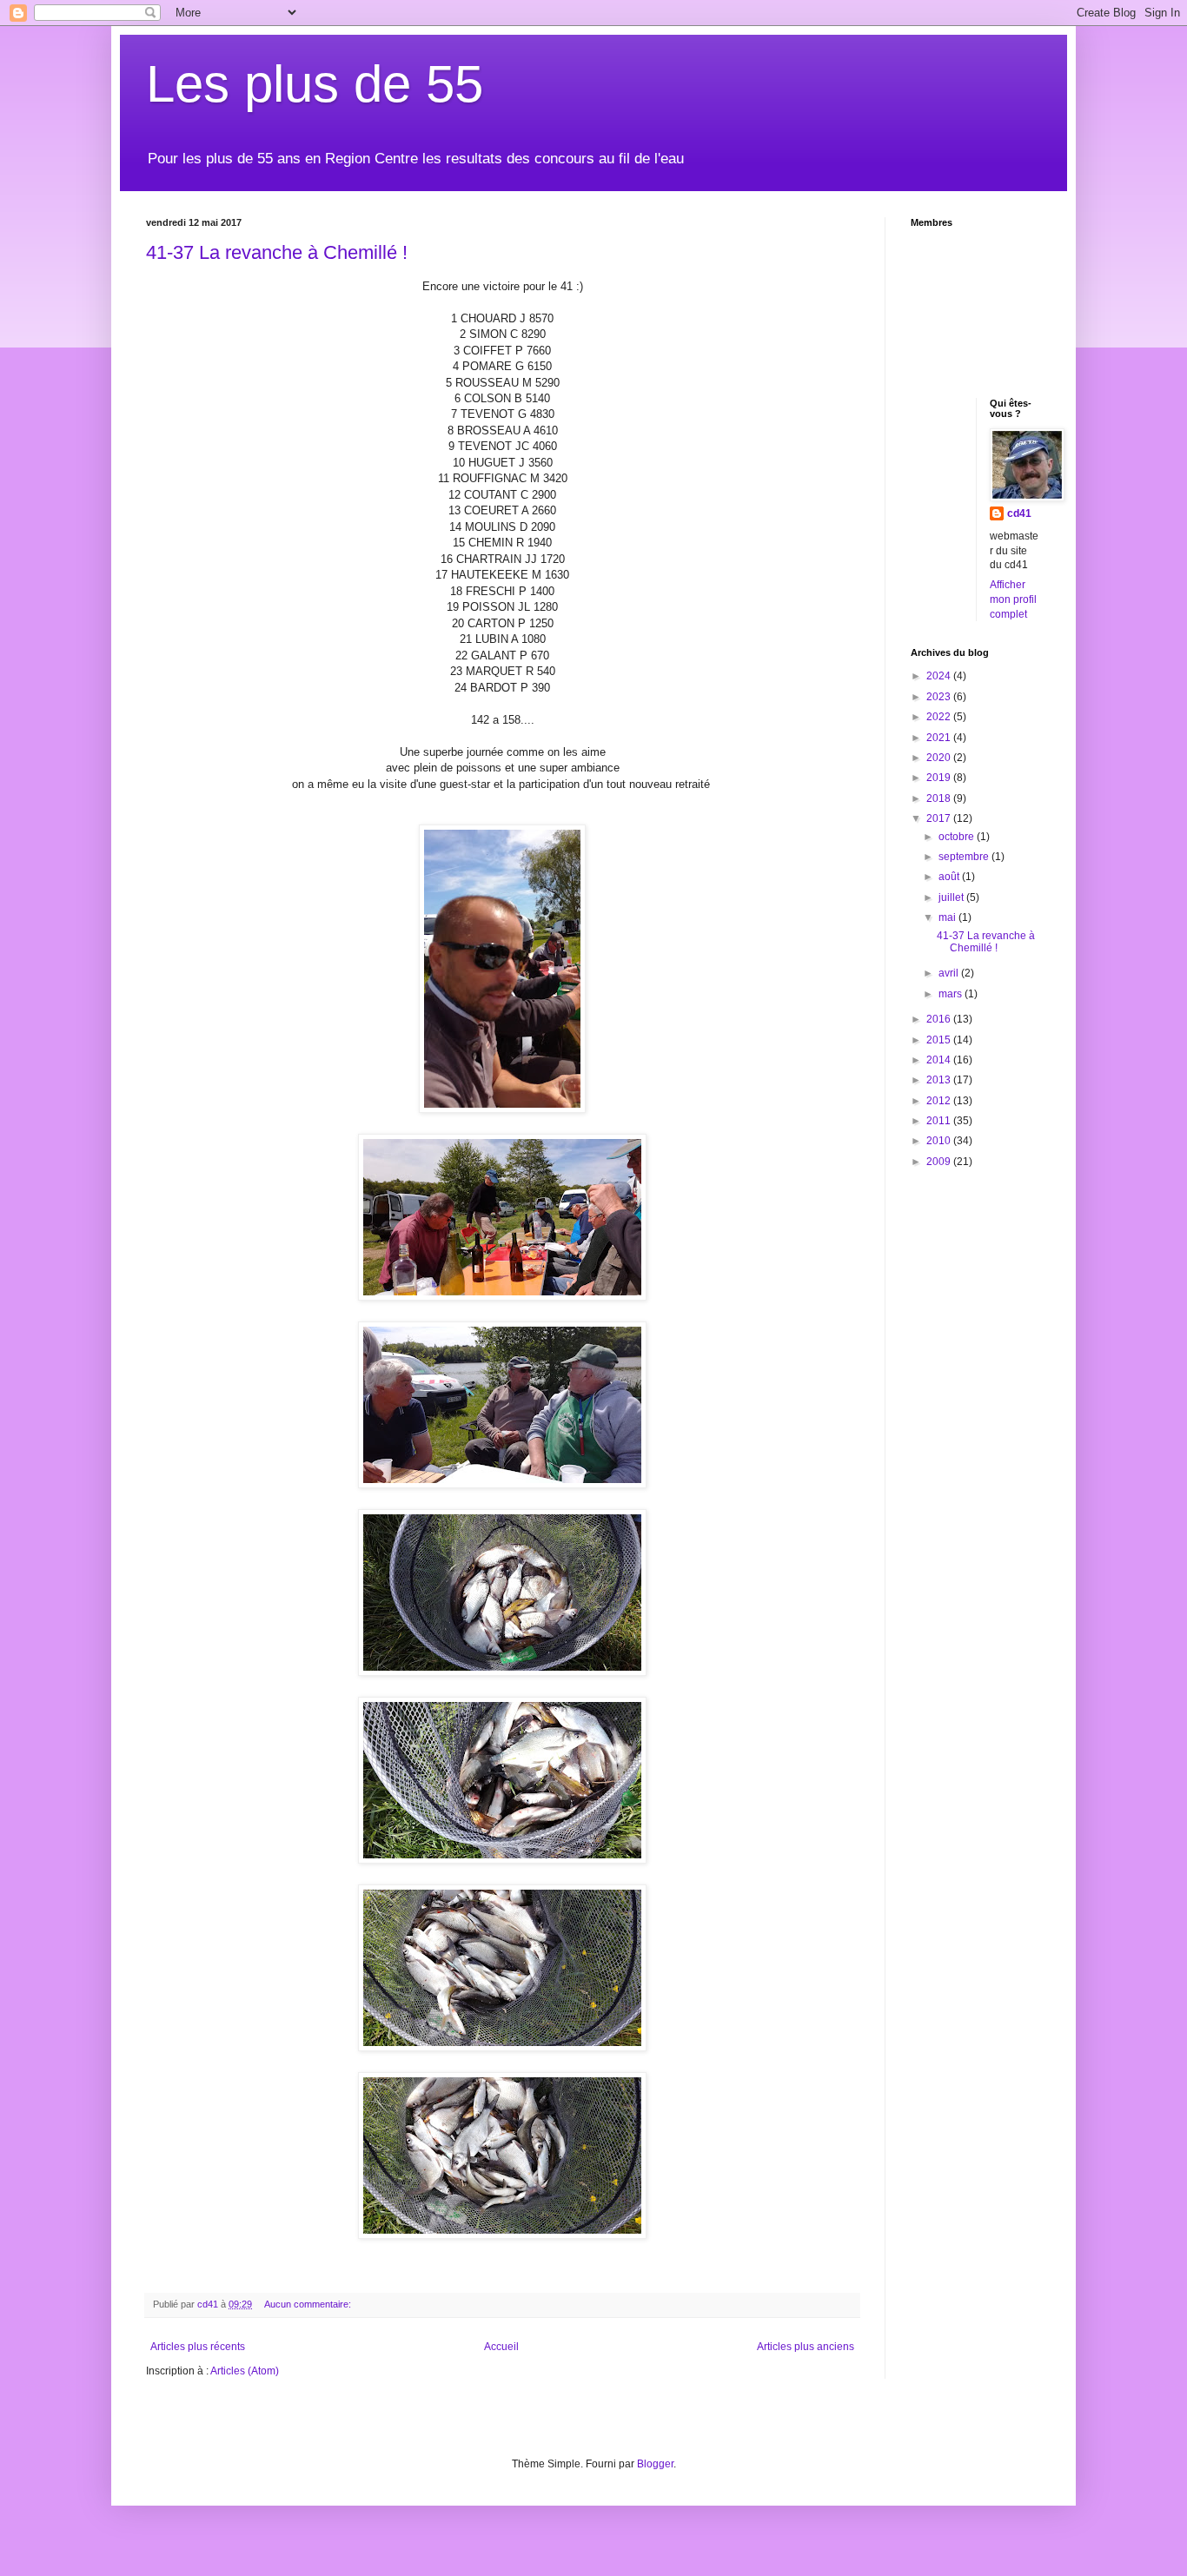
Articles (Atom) (245, 2371)
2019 (940, 778)
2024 (940, 676)
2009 (940, 1162)
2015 (940, 1040)
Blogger (655, 2464)
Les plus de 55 (315, 84)
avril (950, 973)
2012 (940, 1101)
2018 (940, 798)
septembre (965, 857)
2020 (940, 758)
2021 (940, 738)
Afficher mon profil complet (1013, 599)
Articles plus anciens (806, 2347)
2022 (940, 717)
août (950, 877)
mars (952, 994)
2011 (940, 1121)
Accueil (501, 2347)
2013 (940, 1080)
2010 (940, 1141)
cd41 (1019, 513)
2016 (940, 1019)
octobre (958, 837)
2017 (940, 818)
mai (948, 917)
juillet (952, 897)
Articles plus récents (198, 2347)
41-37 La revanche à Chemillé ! (277, 252)
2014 (940, 1060)
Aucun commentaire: (309, 2304)
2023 (940, 697)
